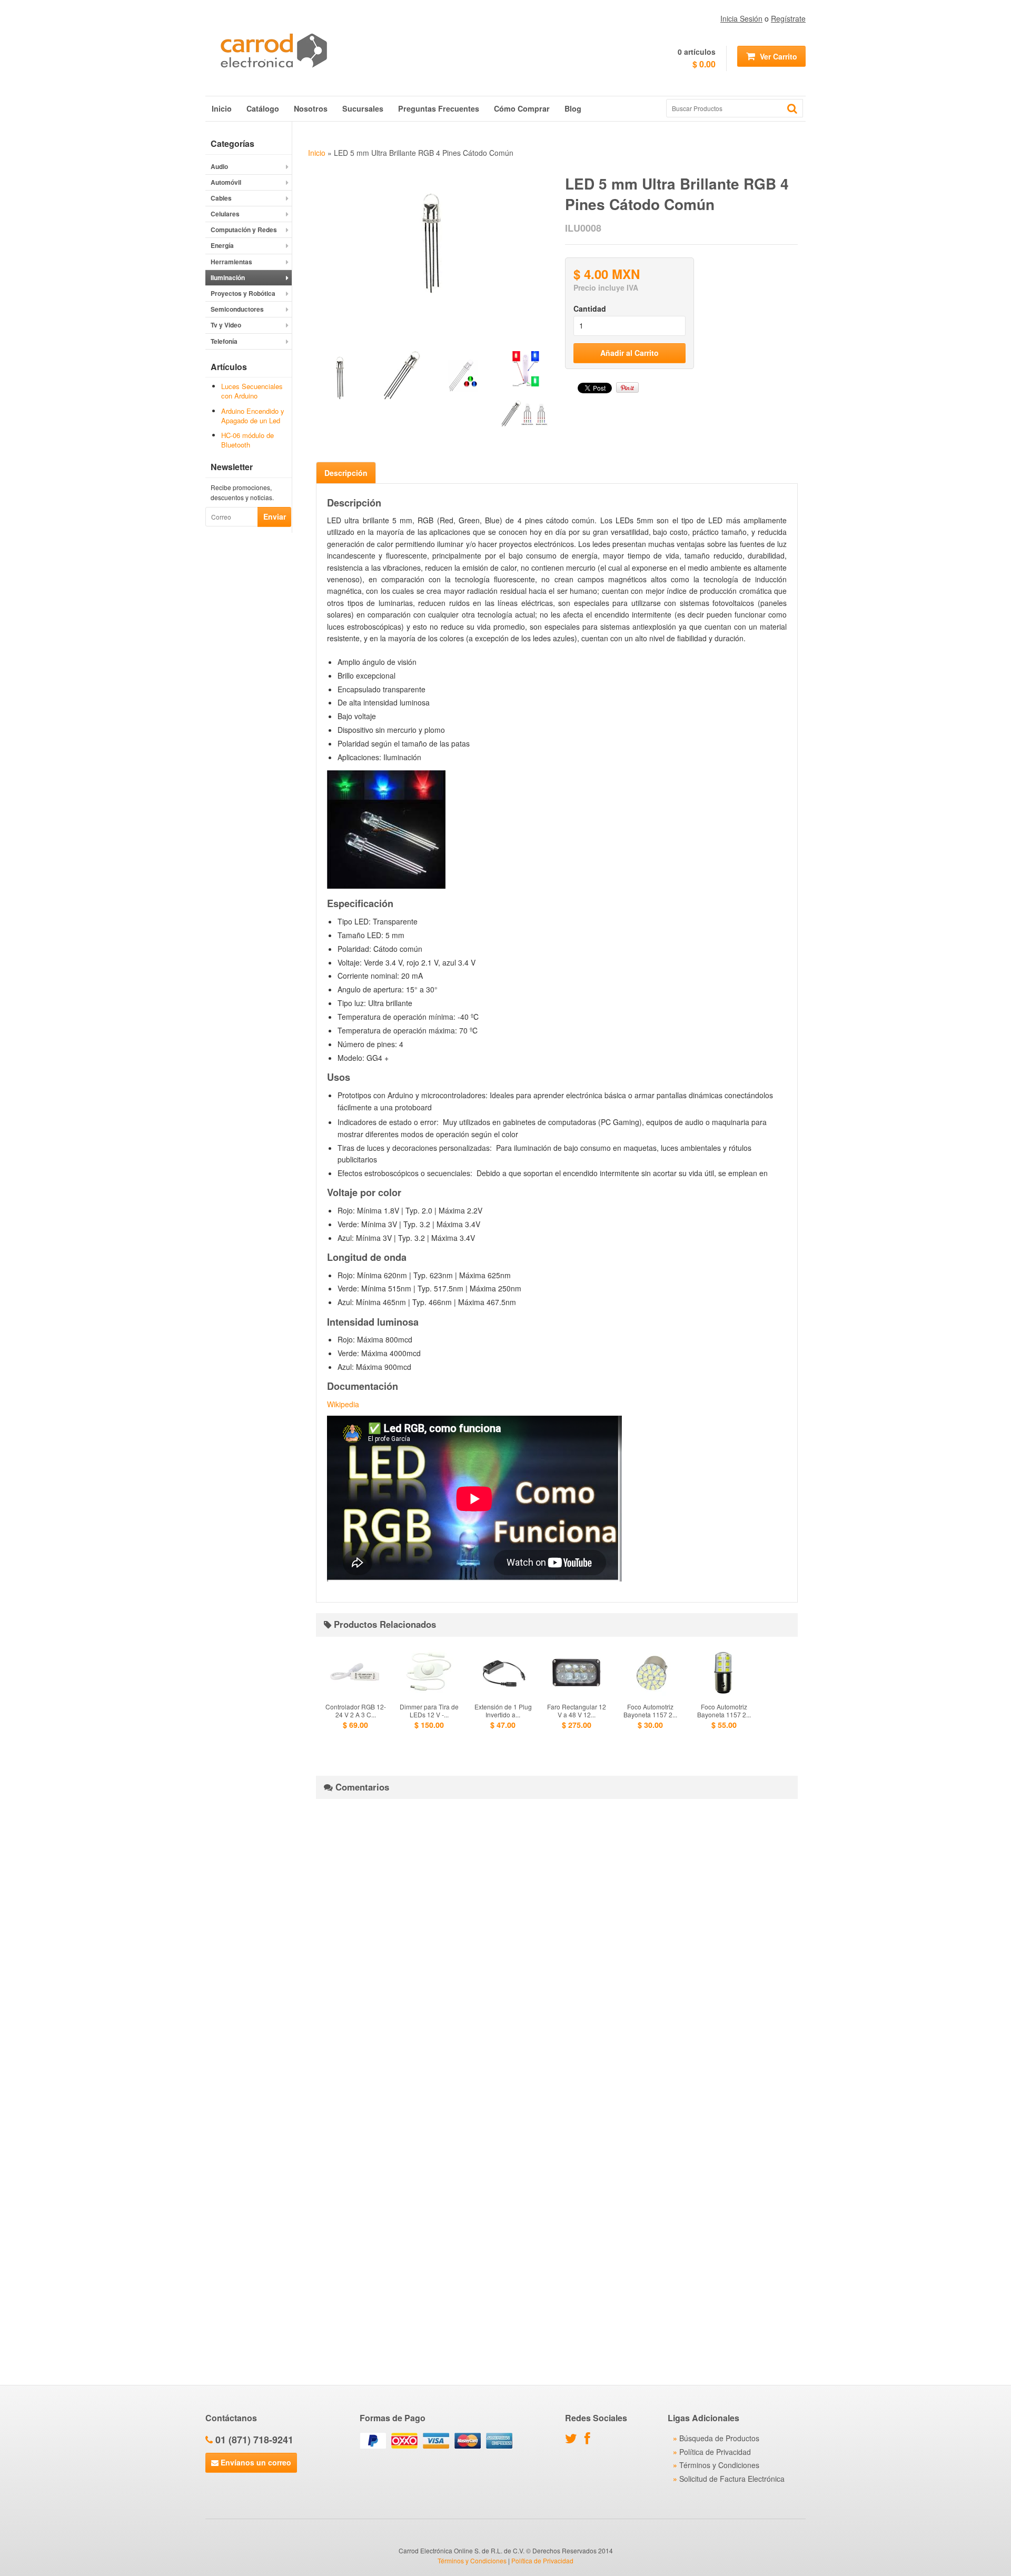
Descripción (346, 473)
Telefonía (224, 341)
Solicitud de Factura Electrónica (732, 2479)
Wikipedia (343, 1404)
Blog (573, 108)
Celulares (225, 214)
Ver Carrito (777, 56)
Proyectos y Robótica (243, 293)
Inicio (222, 108)
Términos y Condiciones (719, 2465)
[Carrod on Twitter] (574, 2440)
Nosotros (311, 108)
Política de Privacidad (715, 2452)
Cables (221, 198)
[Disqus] (557, 1938)
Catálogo (263, 108)
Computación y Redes (244, 230)
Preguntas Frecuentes (439, 108)
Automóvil (226, 182)
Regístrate (788, 18)
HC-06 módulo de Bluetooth (247, 440)
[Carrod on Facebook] (590, 2440)
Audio (219, 166)
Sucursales (363, 108)
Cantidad (590, 309)
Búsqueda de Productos (719, 2438)
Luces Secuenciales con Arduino (252, 391)
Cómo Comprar (522, 108)
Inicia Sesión (741, 18)
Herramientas (231, 262)
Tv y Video (226, 325)
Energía (222, 245)
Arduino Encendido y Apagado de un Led (253, 416)
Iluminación (228, 277)
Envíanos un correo (255, 2462)
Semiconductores (237, 309)
